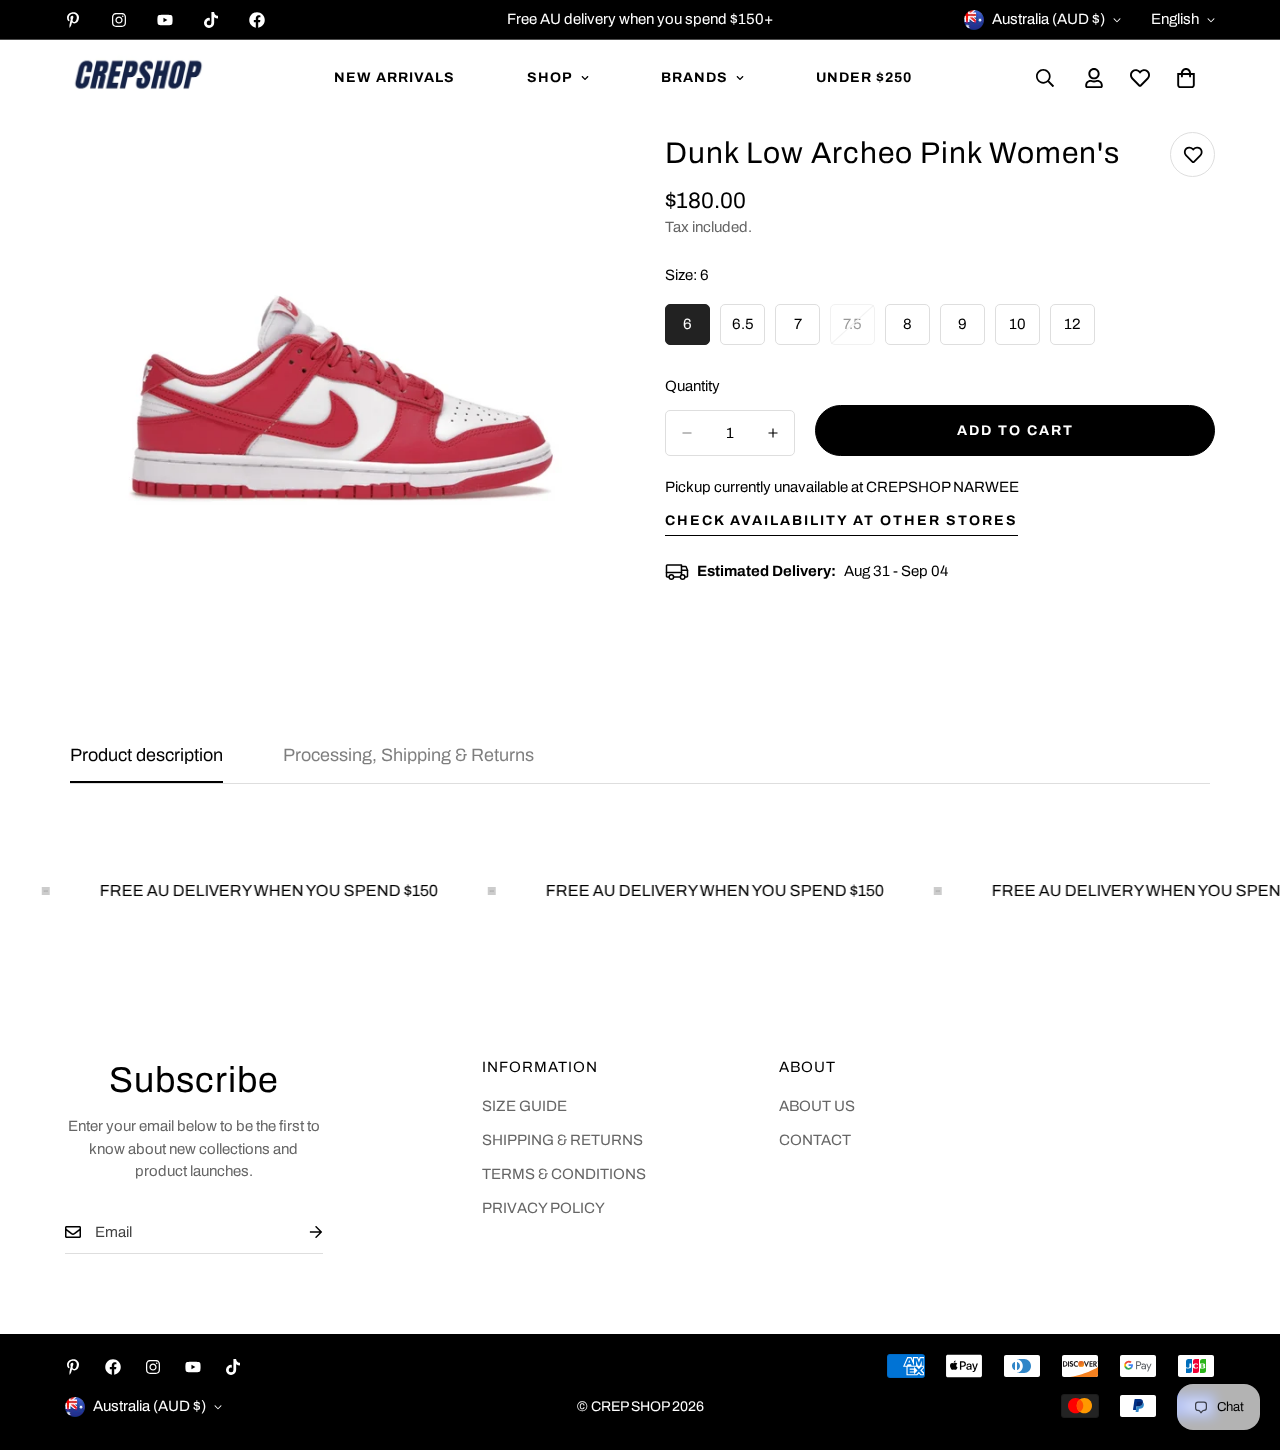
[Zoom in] (577, 174)
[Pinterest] (73, 20)
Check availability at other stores (841, 520)
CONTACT (815, 1140)
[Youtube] (165, 20)
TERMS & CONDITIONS (564, 1174)
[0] (1186, 78)
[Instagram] (119, 20)
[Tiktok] (211, 20)
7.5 (859, 331)
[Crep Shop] (137, 78)
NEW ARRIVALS (394, 77)
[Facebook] (257, 20)
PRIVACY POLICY (543, 1208)
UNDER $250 (864, 77)
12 (1079, 331)
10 (1024, 331)
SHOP (550, 77)
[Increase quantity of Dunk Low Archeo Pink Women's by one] (773, 433)
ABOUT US (817, 1106)
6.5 (748, 331)
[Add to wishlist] (1192, 154)
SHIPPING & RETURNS (562, 1140)
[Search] (1045, 78)
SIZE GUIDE (524, 1106)
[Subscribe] (300, 1232)
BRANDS (694, 77)
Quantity (692, 386)
